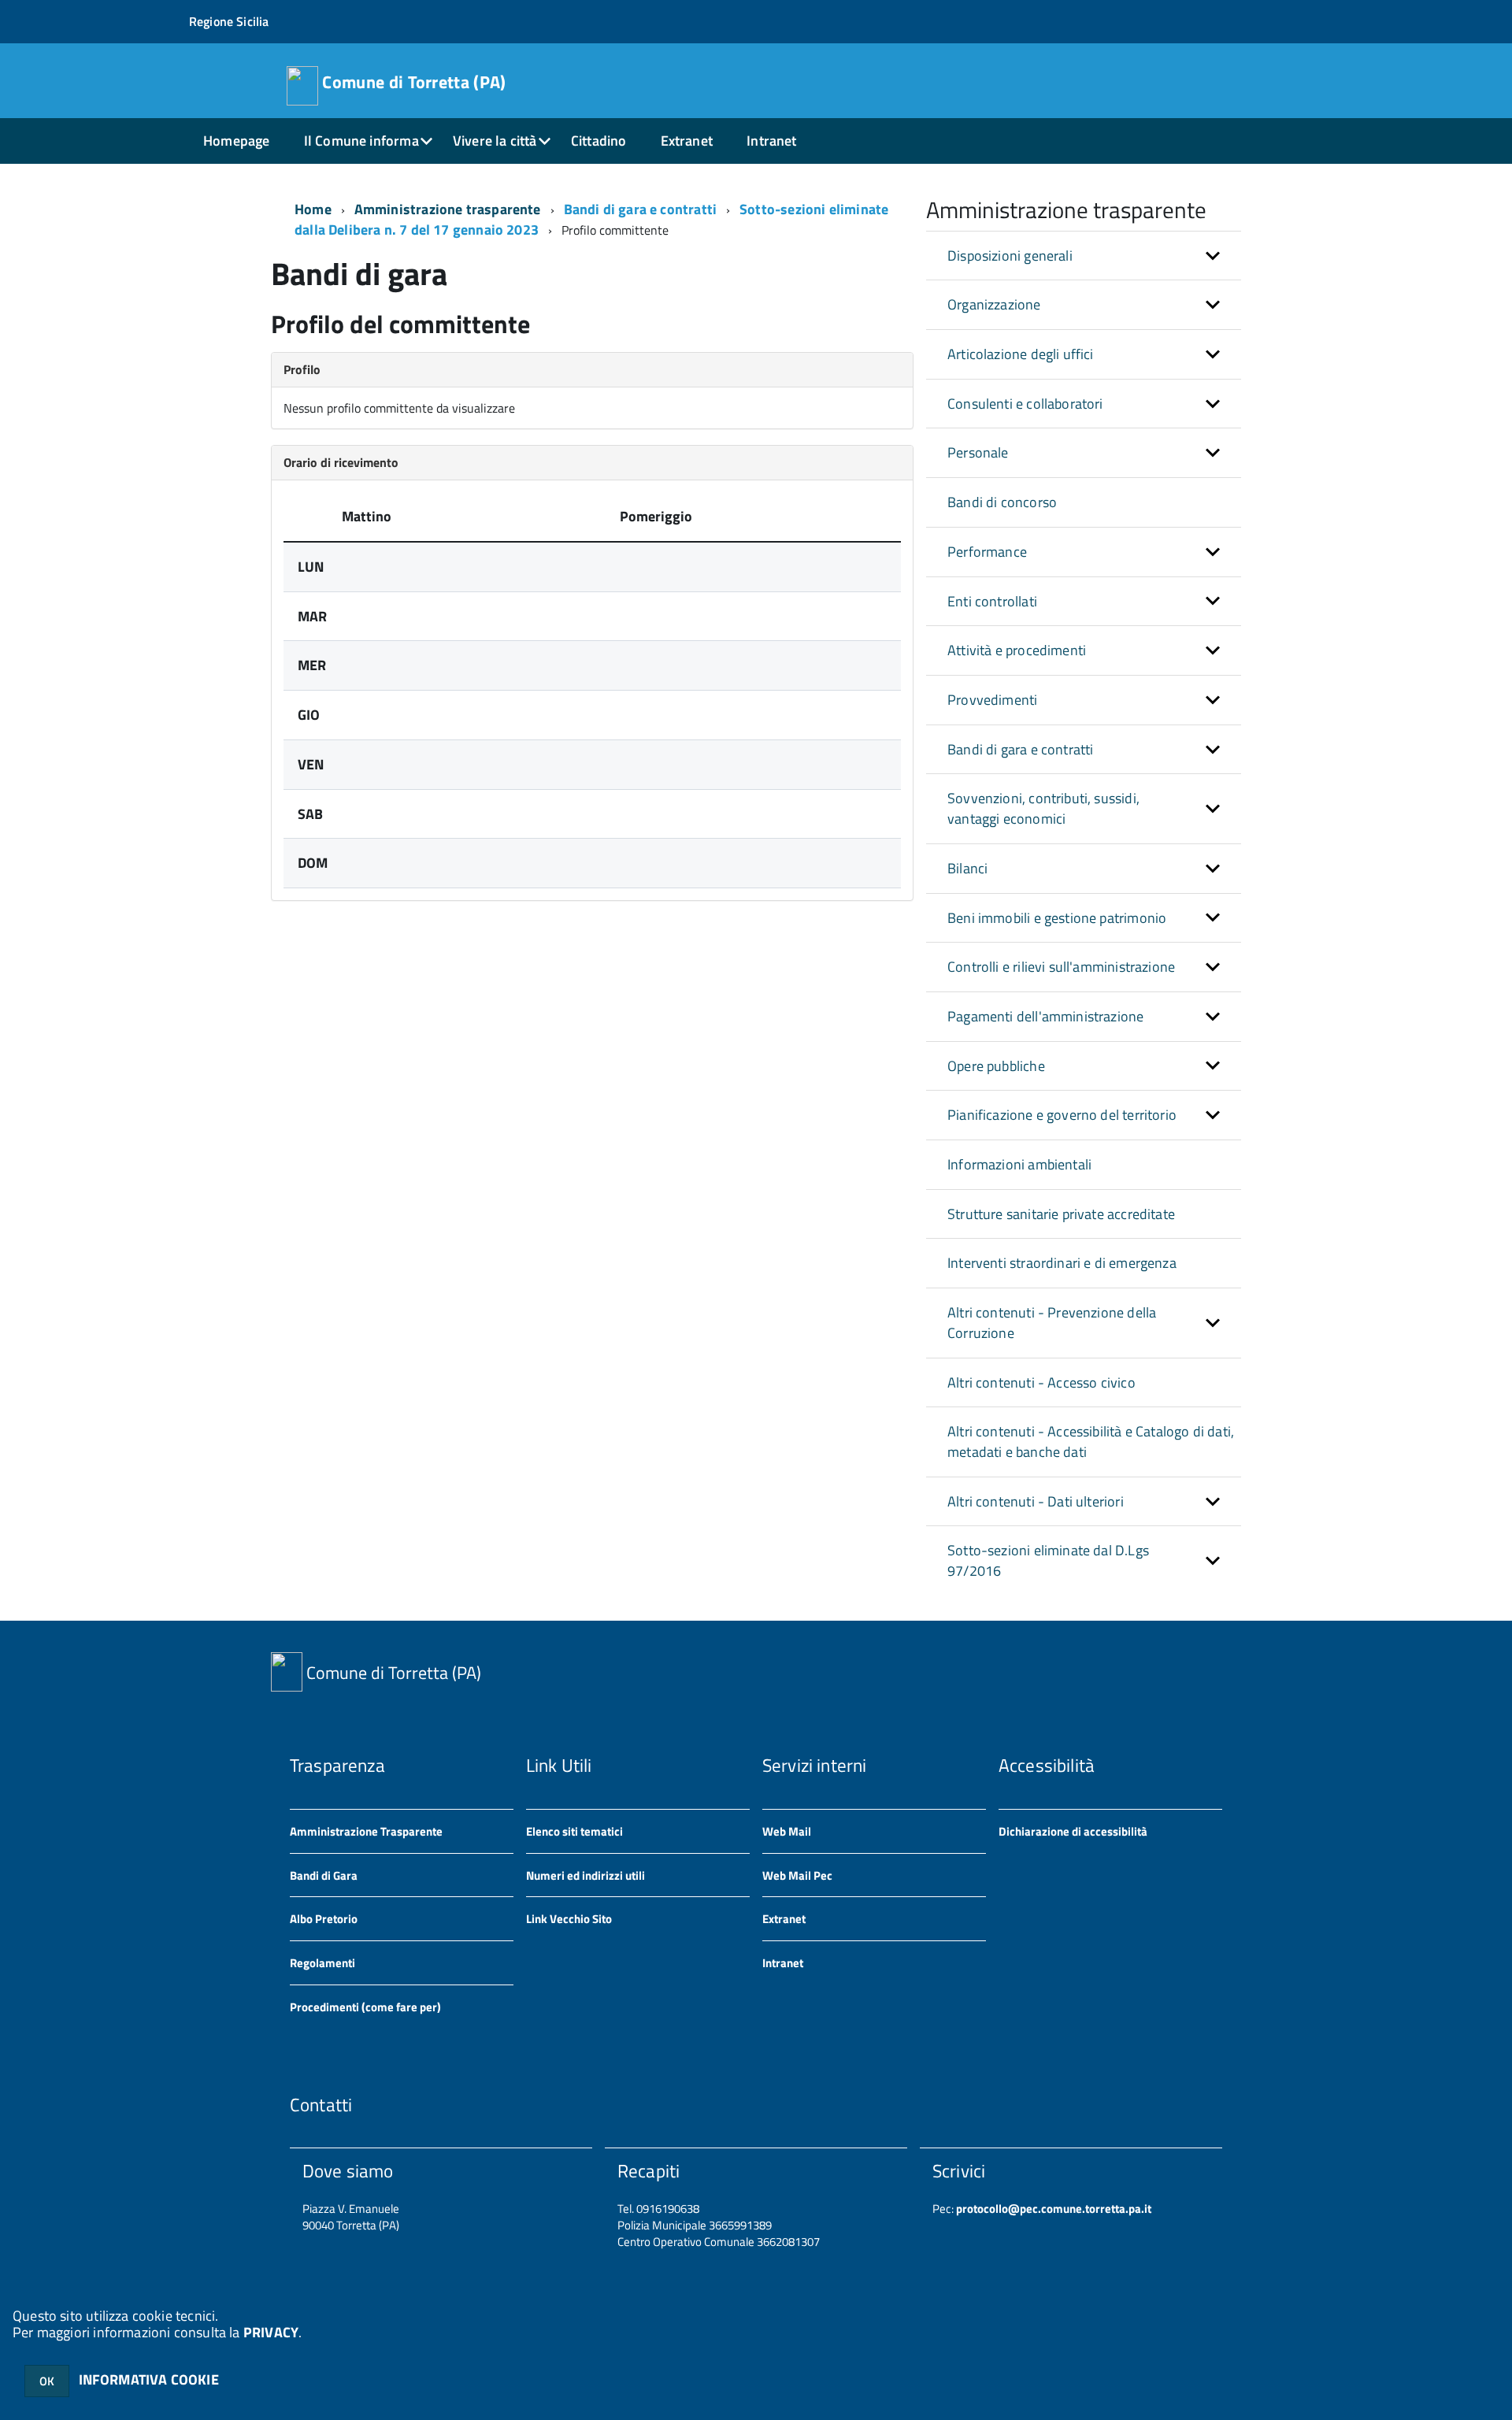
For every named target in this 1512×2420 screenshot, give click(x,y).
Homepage (236, 141)
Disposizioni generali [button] (1010, 256)
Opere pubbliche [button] (996, 1066)
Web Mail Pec (797, 1875)
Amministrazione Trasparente (366, 1831)
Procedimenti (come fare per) (365, 2007)
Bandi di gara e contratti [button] (1021, 749)
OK (47, 2381)
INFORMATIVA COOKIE (149, 2379)
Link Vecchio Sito (569, 1919)
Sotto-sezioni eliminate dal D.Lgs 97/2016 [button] (1048, 1560)
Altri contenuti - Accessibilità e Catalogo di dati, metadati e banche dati (1091, 1442)
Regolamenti (322, 1963)
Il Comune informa (361, 141)
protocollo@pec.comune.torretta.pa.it (1052, 2209)
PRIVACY (271, 2332)
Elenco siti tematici (574, 1831)
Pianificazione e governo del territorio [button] (1062, 1115)
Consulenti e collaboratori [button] (1025, 404)
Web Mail (787, 1831)
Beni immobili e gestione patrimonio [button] (1057, 918)
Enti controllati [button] (992, 601)
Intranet (771, 141)
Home (313, 209)
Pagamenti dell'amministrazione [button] (1045, 1016)
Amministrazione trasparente (448, 209)
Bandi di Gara (324, 1875)
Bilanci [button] (967, 868)
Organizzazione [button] (994, 304)
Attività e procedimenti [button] (1017, 650)
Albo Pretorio (324, 1919)
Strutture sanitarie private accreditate (1061, 1214)
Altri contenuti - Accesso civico (1041, 1382)
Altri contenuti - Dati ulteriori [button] (1036, 1501)
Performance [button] (987, 552)
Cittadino (599, 141)
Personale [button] (978, 452)
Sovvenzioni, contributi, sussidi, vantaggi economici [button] (1043, 808)
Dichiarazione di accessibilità (1073, 1831)
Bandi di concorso (1002, 502)
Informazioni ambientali (1019, 1164)
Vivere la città (495, 141)
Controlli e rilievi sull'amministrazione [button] (1061, 967)
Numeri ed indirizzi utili (586, 1875)
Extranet (687, 141)
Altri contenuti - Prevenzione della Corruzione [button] (1052, 1323)
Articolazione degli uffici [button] (1021, 354)
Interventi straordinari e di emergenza (1062, 1263)
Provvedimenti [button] (992, 700)
